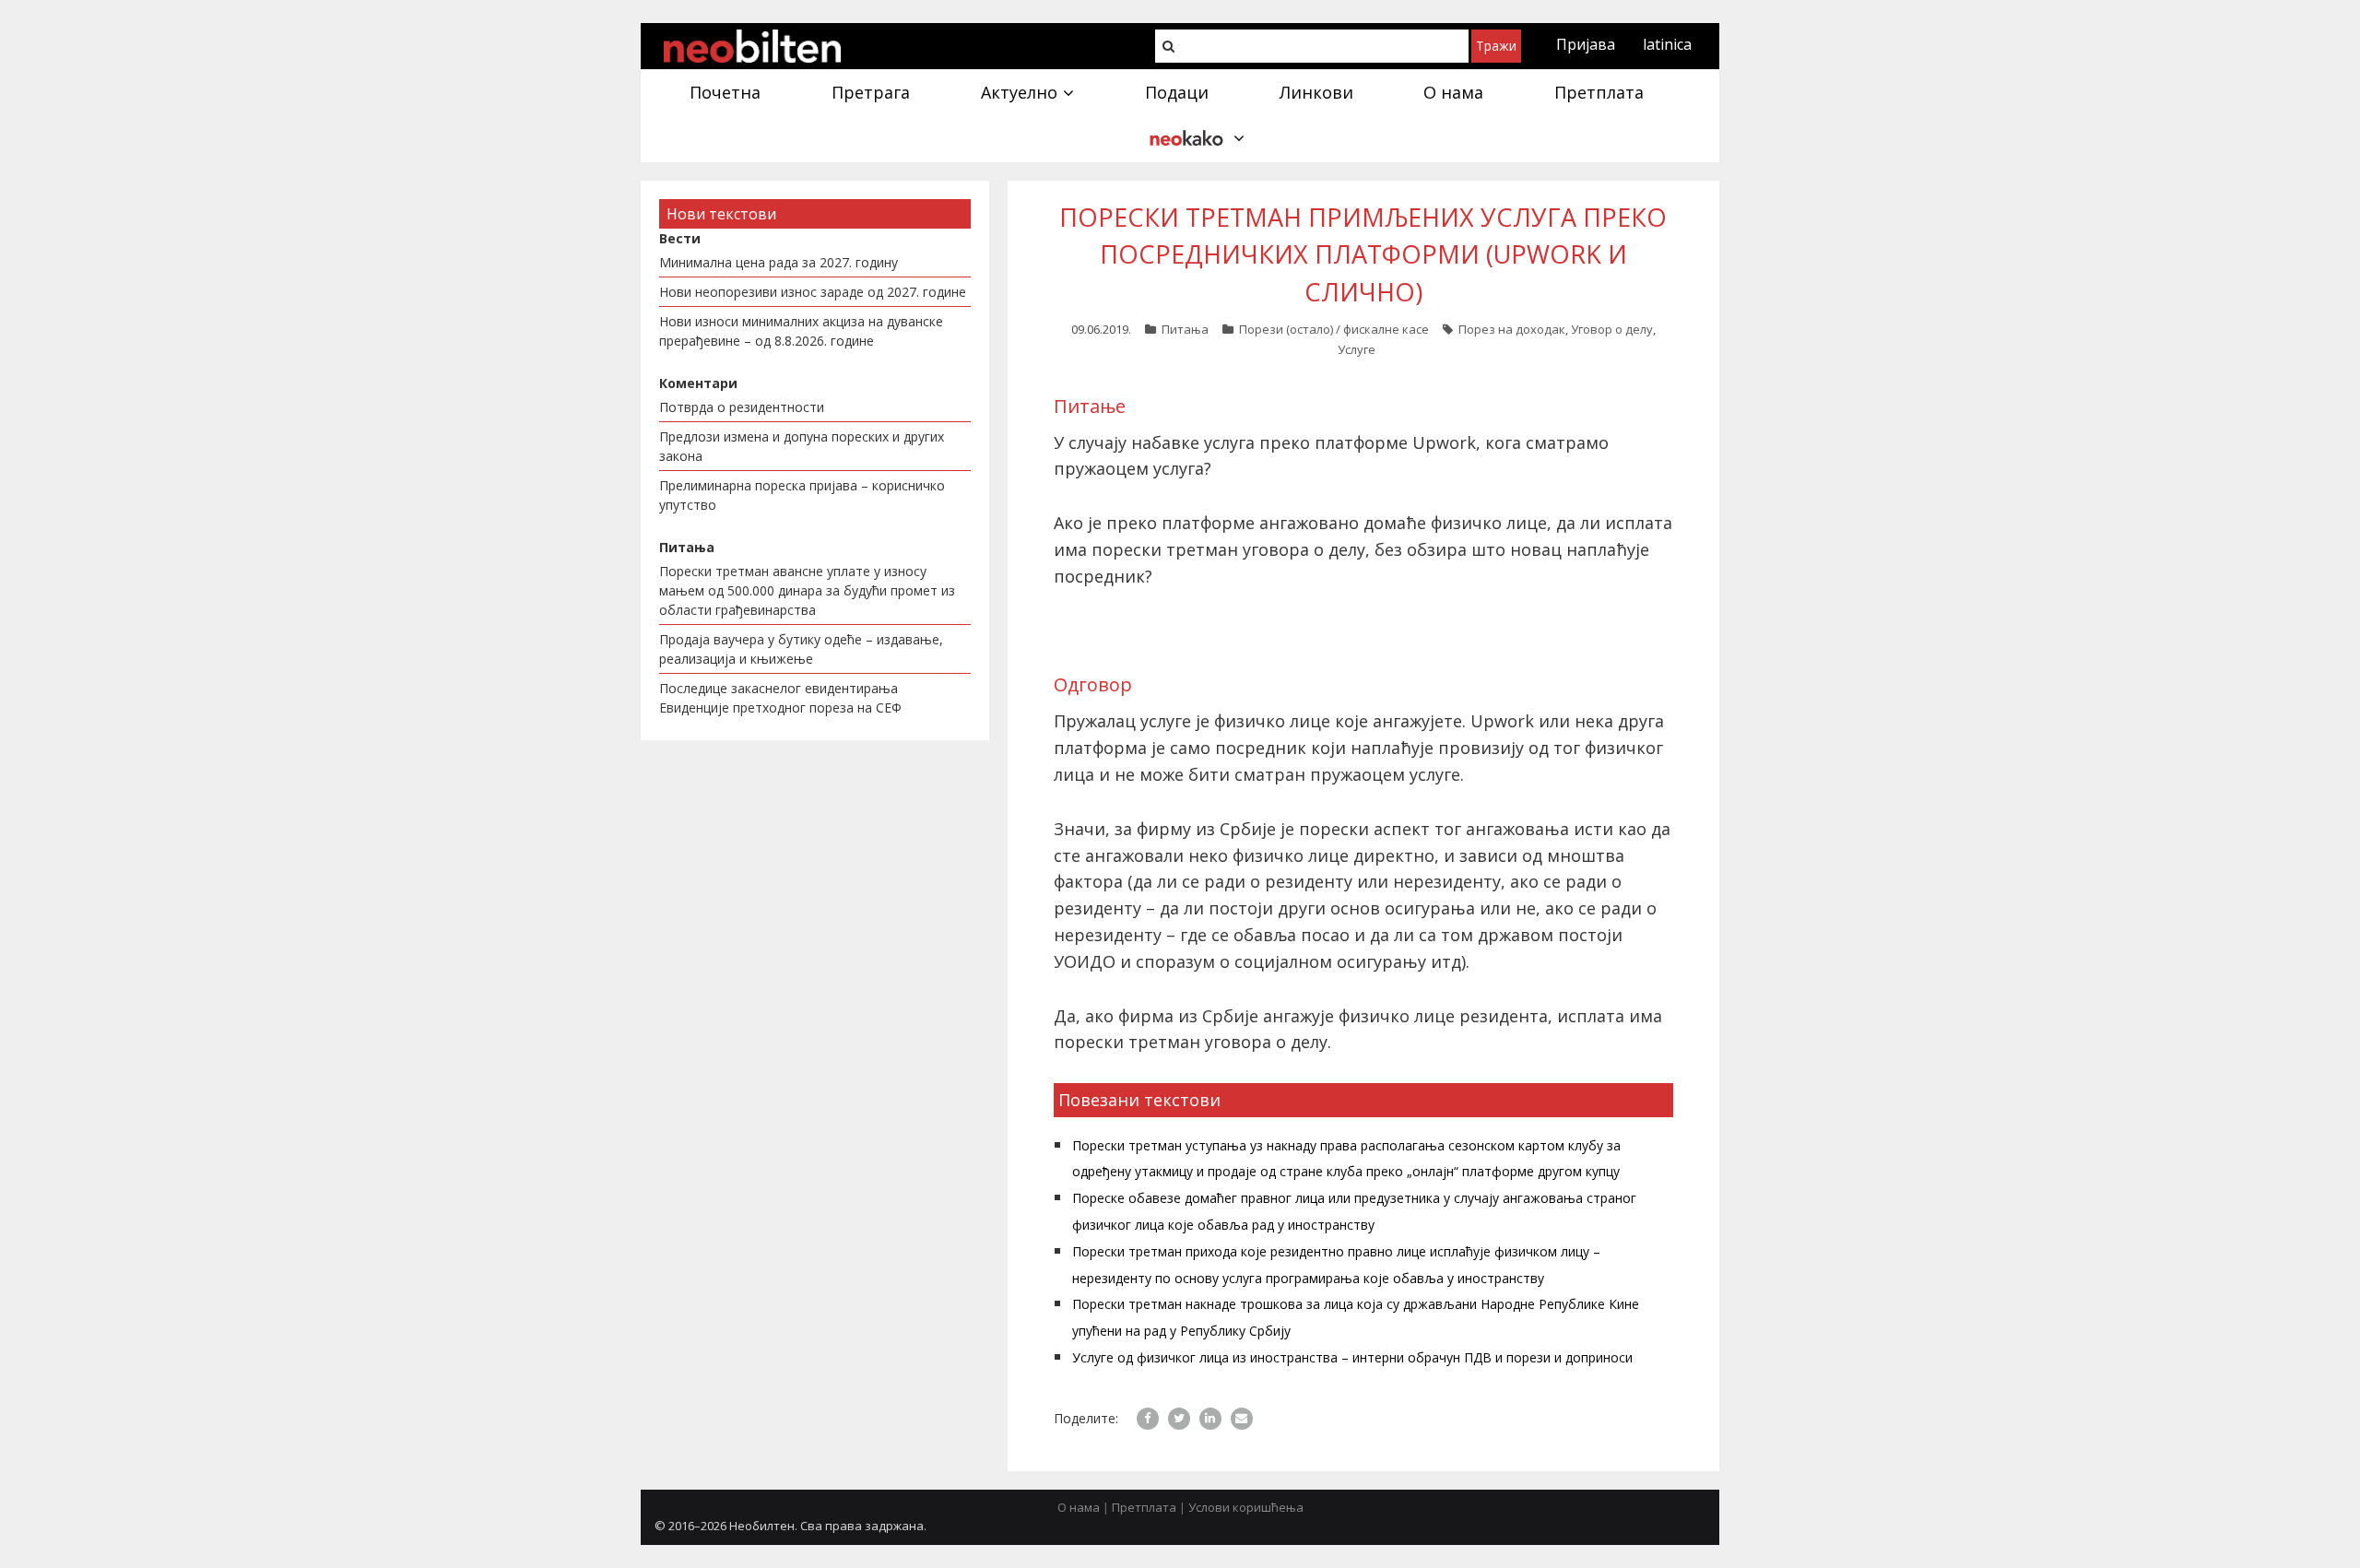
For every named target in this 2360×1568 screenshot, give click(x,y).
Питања (1185, 329)
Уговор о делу (1612, 329)
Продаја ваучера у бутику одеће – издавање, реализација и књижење (801, 649)
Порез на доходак (1512, 329)
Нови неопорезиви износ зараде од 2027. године (813, 292)
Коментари (698, 383)
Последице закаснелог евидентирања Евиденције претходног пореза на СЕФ (780, 698)
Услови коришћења (1246, 1507)
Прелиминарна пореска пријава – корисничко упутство (802, 495)
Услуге (1357, 349)
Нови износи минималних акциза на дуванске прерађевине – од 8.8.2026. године (801, 331)
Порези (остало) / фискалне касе (1334, 329)
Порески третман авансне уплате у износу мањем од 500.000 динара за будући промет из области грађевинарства (807, 590)
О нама (1079, 1507)
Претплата (1144, 1507)
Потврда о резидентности (742, 407)
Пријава (1586, 44)
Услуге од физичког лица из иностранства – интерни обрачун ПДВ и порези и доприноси (1352, 1357)
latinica (1667, 44)
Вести (680, 238)
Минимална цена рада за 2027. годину (779, 262)
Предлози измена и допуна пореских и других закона (802, 446)
